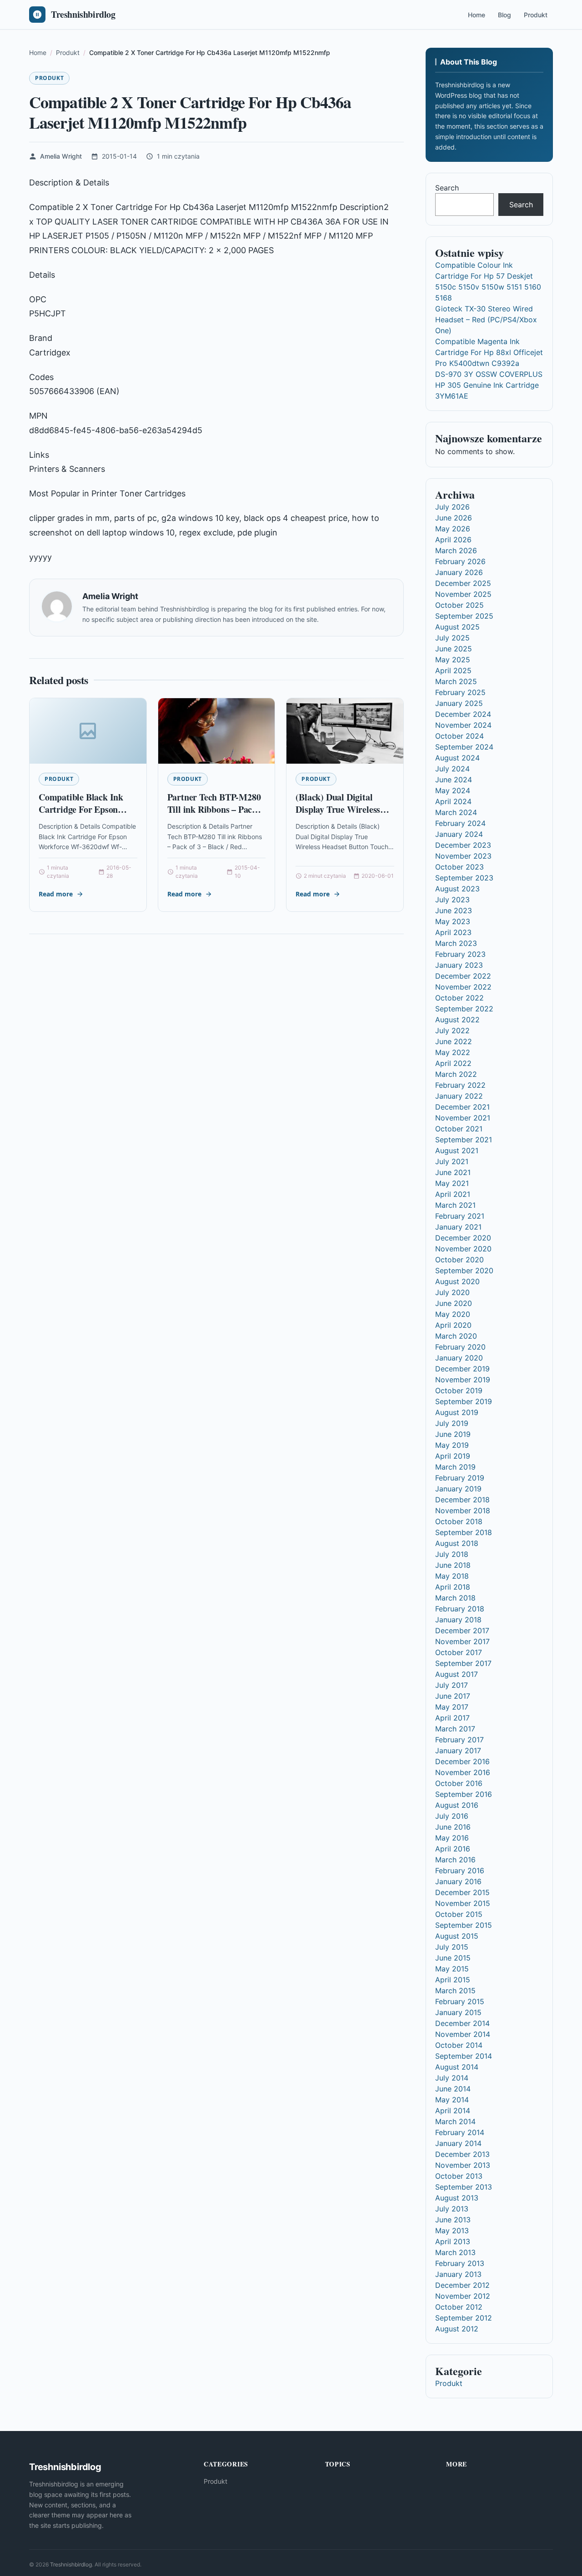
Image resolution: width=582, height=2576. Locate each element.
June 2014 (453, 2089)
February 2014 (460, 2132)
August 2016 (457, 1805)
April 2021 (453, 1194)
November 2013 (463, 2165)
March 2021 (455, 1205)
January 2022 (459, 1096)
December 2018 (462, 1500)
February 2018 (460, 1609)
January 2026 (459, 572)
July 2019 (452, 1423)
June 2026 (454, 518)
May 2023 (453, 921)
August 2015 (457, 1936)
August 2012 (457, 2329)
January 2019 (458, 1489)
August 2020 (457, 1281)
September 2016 (464, 1794)
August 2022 (457, 1020)
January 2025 (459, 703)
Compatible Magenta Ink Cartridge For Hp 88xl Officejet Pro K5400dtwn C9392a (489, 352)
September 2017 (463, 1663)
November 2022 (463, 987)
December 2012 (462, 2285)
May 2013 (452, 2231)
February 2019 (460, 1478)
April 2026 (453, 540)
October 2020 (459, 1260)
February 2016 (460, 1871)
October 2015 (459, 1914)
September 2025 (464, 616)
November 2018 (463, 1511)
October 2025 (459, 605)
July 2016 (452, 1816)
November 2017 (462, 1641)
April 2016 (453, 1849)
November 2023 (463, 856)
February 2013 (460, 2263)
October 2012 (459, 2307)
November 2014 (463, 2034)
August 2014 (457, 2067)
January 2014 (458, 2143)
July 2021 (452, 1161)
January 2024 (459, 834)
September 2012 (464, 2318)
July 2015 (452, 1947)
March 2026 (456, 550)
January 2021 (458, 1227)
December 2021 (462, 1107)
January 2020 (459, 1358)
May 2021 (452, 1183)
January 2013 (458, 2274)
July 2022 (452, 1030)
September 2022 (464, 1009)
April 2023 (453, 932)
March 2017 (455, 1729)
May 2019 (452, 1445)
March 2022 (456, 1074)
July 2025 (452, 638)
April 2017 (452, 1718)
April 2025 (453, 670)
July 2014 (452, 2078)
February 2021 (460, 1216)
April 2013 (453, 2241)
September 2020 (464, 1270)
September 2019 (464, 1401)
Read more (56, 894)
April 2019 (453, 1456)
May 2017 (452, 1707)
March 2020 (456, 1336)
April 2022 (453, 1063)
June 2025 (454, 649)
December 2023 (463, 845)
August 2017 (457, 1674)
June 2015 (453, 1958)
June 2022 (454, 1041)
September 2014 (464, 2056)
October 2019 (459, 1391)
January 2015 (458, 2012)
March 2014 (455, 2121)
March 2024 (456, 812)
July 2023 (452, 900)
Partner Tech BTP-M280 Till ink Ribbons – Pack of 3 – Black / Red (214, 810)
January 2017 (458, 1751)
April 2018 (453, 1587)
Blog (504, 15)
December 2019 (462, 1369)
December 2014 (462, 2023)
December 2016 (462, 1761)
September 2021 (464, 1140)
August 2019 (457, 1412)
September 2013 (464, 2187)
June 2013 (453, 2220)
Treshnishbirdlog (71, 2564)
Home (477, 15)
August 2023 (457, 889)
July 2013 (452, 2209)
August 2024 (457, 758)
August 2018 (457, 1543)
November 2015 (463, 1903)
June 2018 (453, 1565)
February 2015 (460, 2001)
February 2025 (460, 692)
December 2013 (462, 2154)
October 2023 (459, 867)
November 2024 (463, 725)
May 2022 (453, 1052)
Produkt (536, 15)
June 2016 (453, 1827)
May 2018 (452, 1576)
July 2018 (452, 1554)
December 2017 (462, 1631)
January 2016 (458, 1881)
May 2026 (453, 529)
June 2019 (453, 1434)
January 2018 (458, 1620)
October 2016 (459, 1783)
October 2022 (459, 998)
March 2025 (456, 681)
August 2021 (457, 1150)
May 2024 (453, 790)
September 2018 (464, 1532)
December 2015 (462, 1892)
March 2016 (455, 1860)
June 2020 (454, 1303)
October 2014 (459, 2045)
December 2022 (463, 976)
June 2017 (453, 1696)
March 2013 (455, 2252)
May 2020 (453, 1314)
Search (447, 188)
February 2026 (460, 561)
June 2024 (454, 780)
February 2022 (460, 1085)
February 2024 (460, 823)
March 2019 (455, 1467)
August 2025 (457, 627)
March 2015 (455, 1991)
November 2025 (463, 594)
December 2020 (463, 1238)
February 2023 (460, 954)
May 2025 (453, 660)
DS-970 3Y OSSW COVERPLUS (489, 374)
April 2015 (453, 1980)
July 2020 (452, 1292)
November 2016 (463, 1772)
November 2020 (463, 1249)
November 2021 (463, 1118)
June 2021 (453, 1172)
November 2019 (463, 1380)
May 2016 (452, 1838)
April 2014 (453, 2111)
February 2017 (459, 1740)
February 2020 (460, 1347)
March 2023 (456, 943)
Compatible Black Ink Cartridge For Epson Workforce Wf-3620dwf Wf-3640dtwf (84, 816)
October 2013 (459, 2176)
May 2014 (452, 2100)
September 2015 (464, 1925)
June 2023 (454, 910)
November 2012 (463, 2296)
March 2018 (455, 1598)
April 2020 (453, 1325)
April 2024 (453, 801)
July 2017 (452, 1685)
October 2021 (459, 1129)
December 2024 (463, 714)
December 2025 (463, 583)
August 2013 (457, 2198)
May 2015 (452, 1969)
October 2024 (459, 736)
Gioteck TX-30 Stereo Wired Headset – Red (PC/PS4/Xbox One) (486, 320)
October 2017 (459, 1652)
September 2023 (464, 878)
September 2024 (464, 747)
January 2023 (459, 965)
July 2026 (452, 507)
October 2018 (459, 1521)
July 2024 (452, 769)
